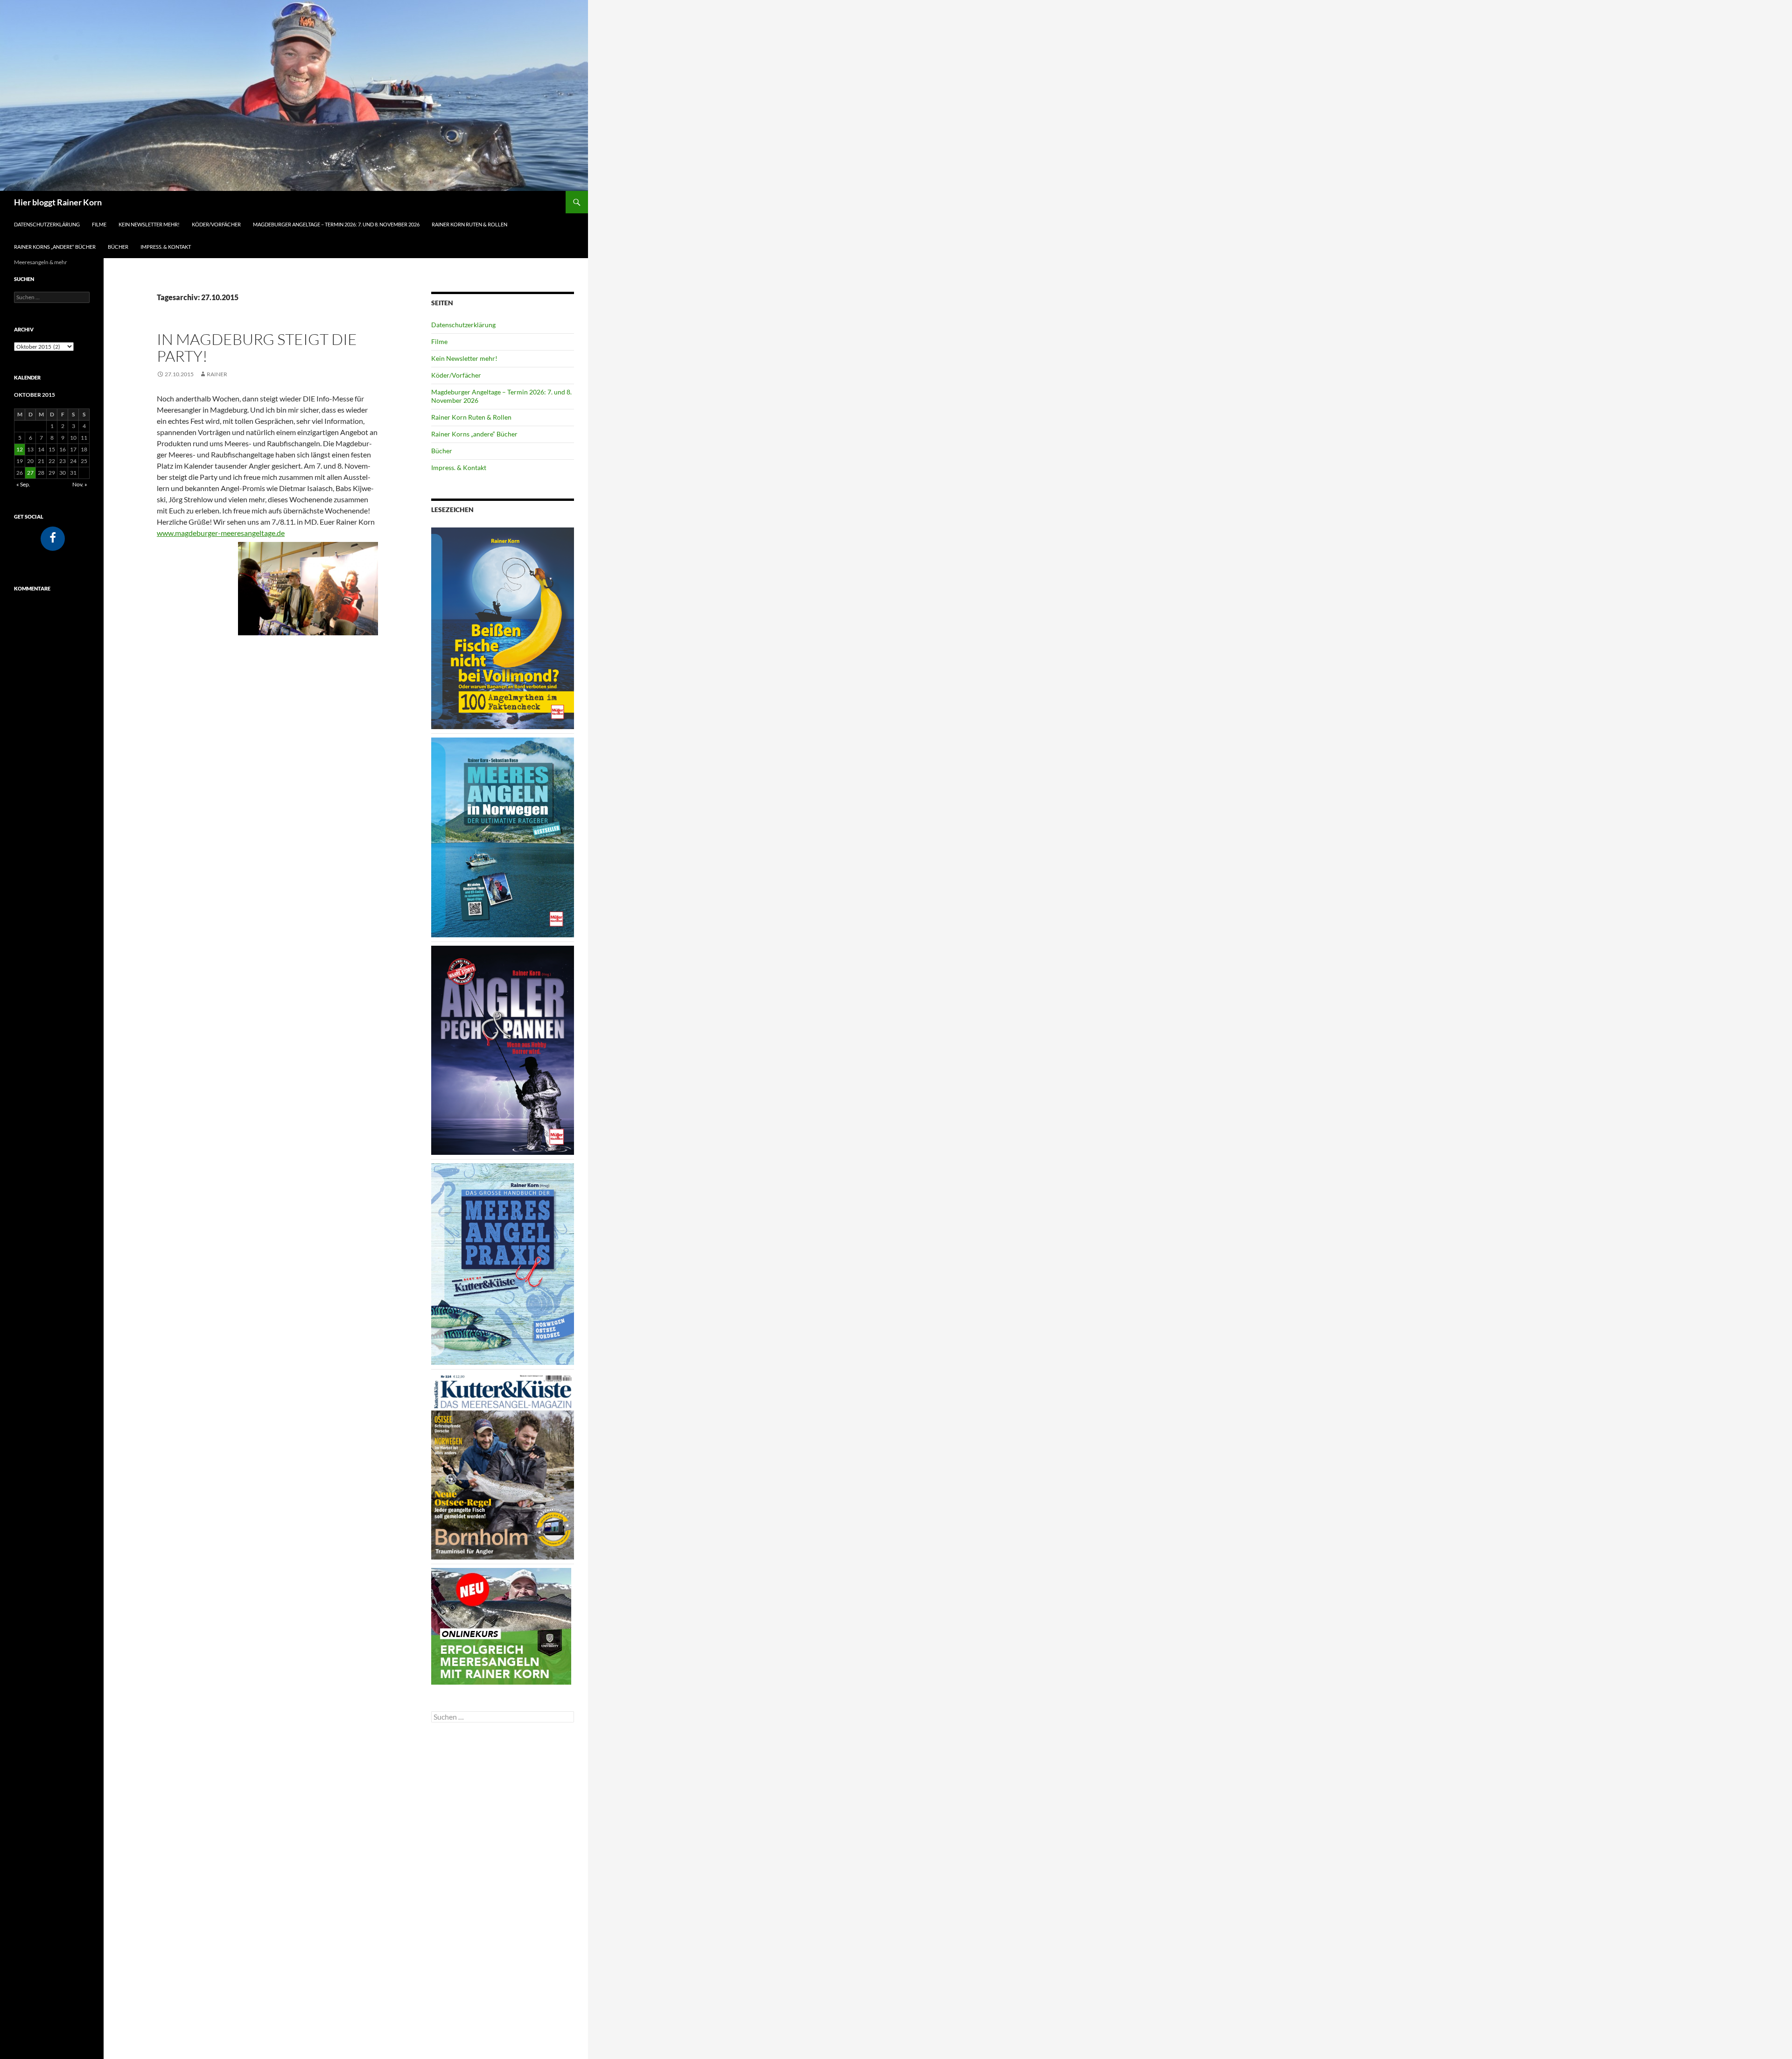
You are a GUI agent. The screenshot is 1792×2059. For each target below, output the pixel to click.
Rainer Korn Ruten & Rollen (469, 224)
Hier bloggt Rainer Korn (58, 202)
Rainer (217, 374)
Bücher (118, 247)
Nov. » (80, 484)
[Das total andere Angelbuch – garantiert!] (503, 1050)
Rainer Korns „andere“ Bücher (55, 247)
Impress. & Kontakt (166, 247)
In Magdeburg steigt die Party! (257, 348)
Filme (99, 224)
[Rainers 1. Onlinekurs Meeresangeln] (501, 1625)
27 (30, 473)
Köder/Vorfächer (216, 224)
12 (20, 449)
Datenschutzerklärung (47, 224)
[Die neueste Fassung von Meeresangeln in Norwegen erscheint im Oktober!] (503, 837)
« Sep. (23, 484)
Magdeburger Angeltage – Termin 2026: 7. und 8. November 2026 (336, 224)
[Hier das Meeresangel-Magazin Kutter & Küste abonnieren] (503, 1465)
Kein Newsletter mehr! (149, 224)
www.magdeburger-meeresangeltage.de (221, 533)
